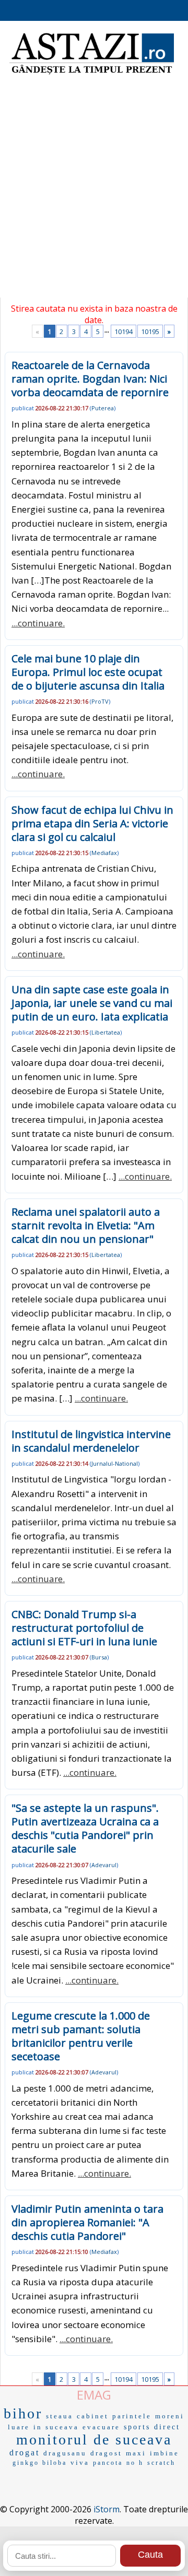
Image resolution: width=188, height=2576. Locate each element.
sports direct (152, 2427)
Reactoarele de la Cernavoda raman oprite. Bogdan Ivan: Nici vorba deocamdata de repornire (90, 379)
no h (135, 2463)
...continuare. (38, 623)
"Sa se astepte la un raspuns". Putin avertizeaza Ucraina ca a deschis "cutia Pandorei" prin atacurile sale (85, 1828)
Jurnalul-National (115, 1463)
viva (80, 2462)
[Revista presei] (92, 73)
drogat (25, 2453)
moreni (170, 2416)
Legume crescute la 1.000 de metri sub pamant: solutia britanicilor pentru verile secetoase (81, 2036)
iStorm (107, 2509)
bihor (23, 2413)
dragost (106, 2453)
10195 (150, 331)
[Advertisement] (94, 193)
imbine (164, 2453)
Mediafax (104, 853)
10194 (124, 331)
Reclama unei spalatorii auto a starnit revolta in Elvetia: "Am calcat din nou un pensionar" (86, 1225)
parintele (132, 2416)
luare (19, 2427)
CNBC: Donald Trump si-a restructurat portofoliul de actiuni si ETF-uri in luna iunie (84, 1628)
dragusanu (65, 2453)
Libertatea (106, 1032)
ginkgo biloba (40, 2463)
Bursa (99, 1657)
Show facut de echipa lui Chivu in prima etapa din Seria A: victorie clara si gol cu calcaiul (92, 823)
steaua (60, 2416)
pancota (108, 2463)
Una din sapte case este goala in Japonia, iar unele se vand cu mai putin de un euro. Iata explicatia (92, 1003)
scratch (161, 2463)
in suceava (56, 2427)
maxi (136, 2453)
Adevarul (104, 1865)
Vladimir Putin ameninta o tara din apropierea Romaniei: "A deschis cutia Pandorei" (87, 2222)
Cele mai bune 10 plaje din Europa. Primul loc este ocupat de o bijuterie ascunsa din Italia (88, 672)
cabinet (93, 2416)
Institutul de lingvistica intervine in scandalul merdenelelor (91, 1441)
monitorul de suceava (94, 2440)
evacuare (101, 2427)
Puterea (103, 408)
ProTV (100, 701)
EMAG (94, 2395)
